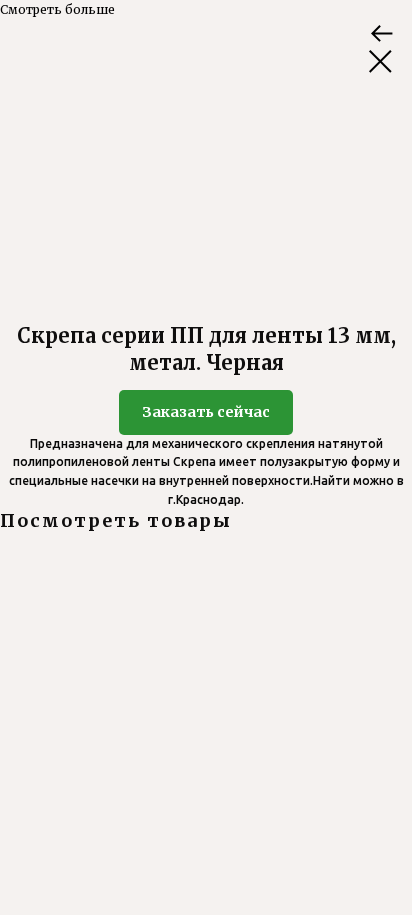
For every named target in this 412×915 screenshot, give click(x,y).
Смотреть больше (57, 9)
